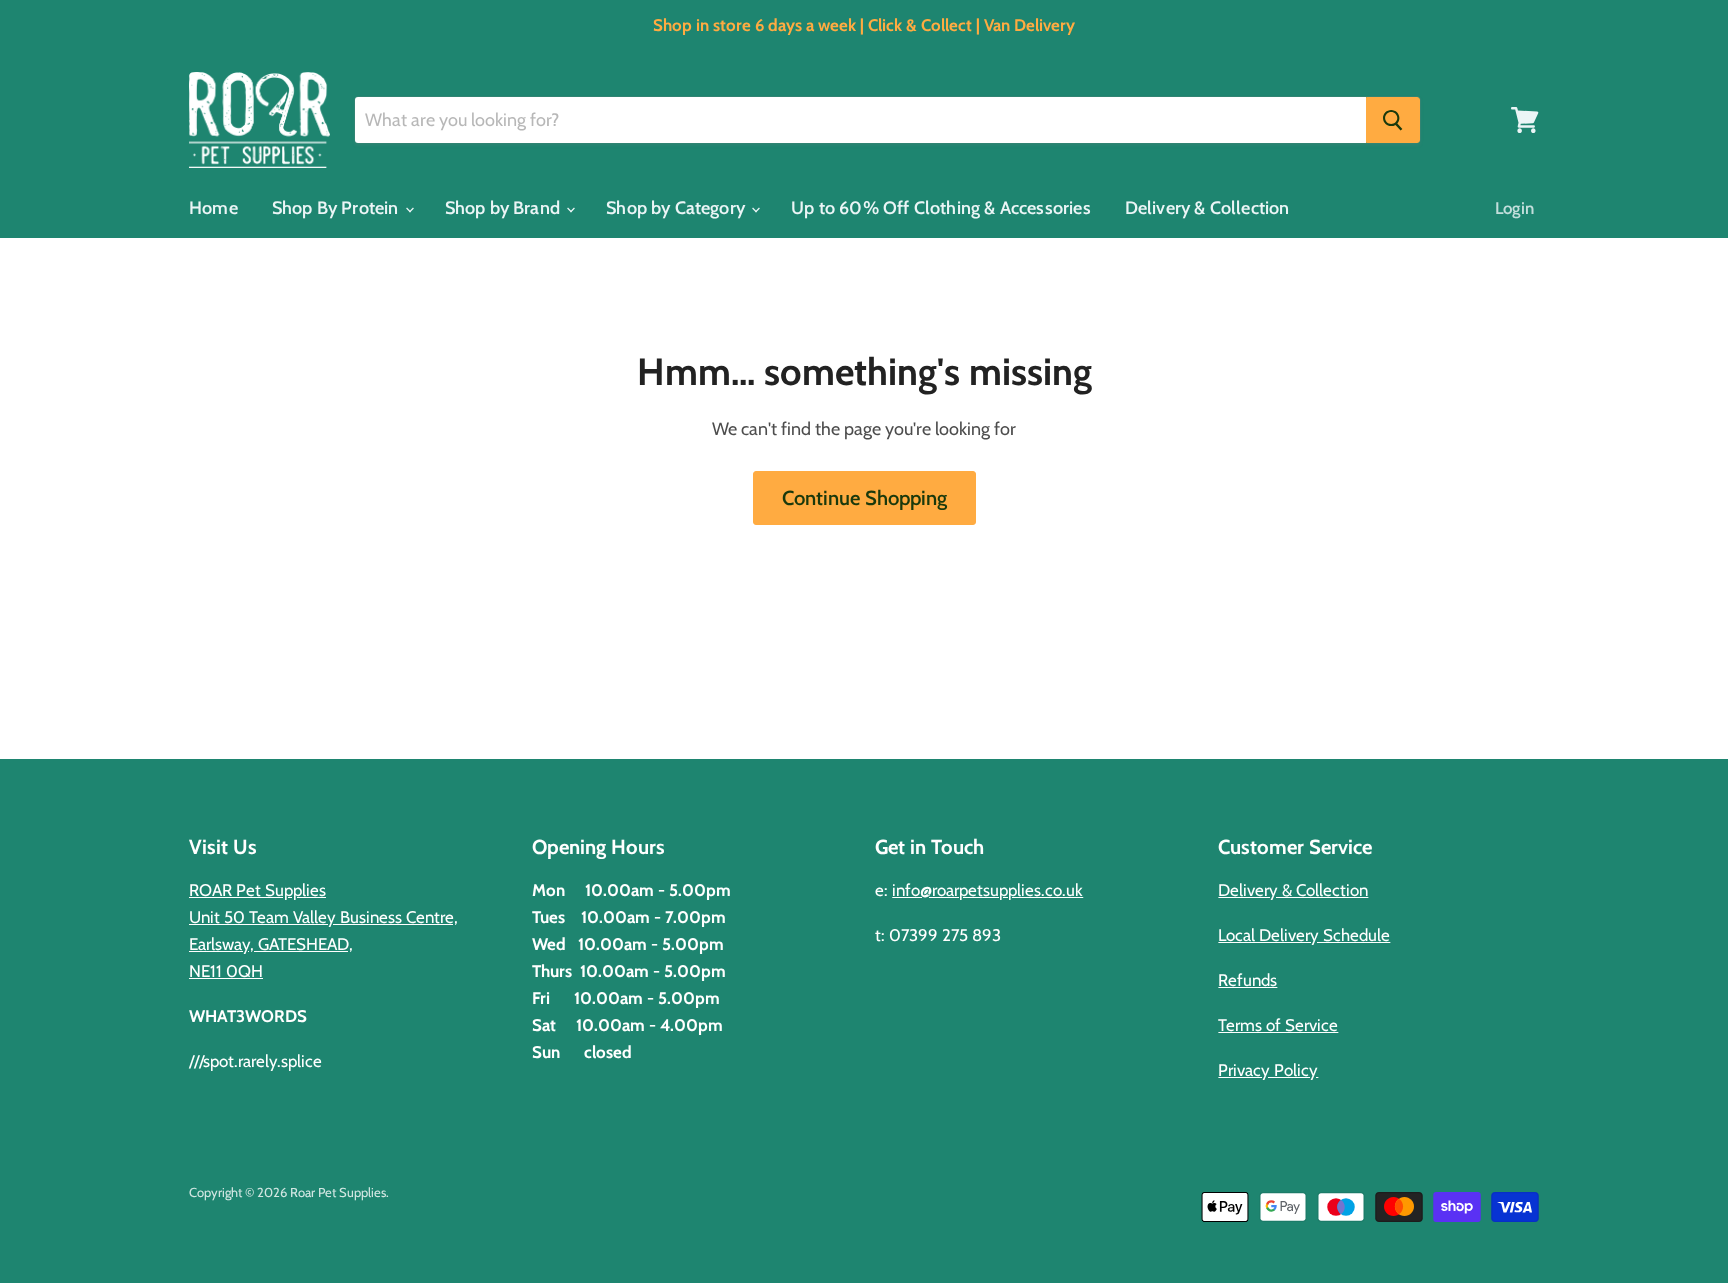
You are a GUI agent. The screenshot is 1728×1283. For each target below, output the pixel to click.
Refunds (1247, 980)
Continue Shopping (864, 497)
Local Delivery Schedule (1304, 935)
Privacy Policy (1268, 1070)
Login (1514, 208)
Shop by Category (677, 208)
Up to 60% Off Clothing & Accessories (940, 208)
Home (213, 208)
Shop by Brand (505, 208)
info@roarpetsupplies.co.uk (987, 890)
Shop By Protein (337, 208)
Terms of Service (1278, 1025)
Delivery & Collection (1207, 208)
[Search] (1393, 120)
